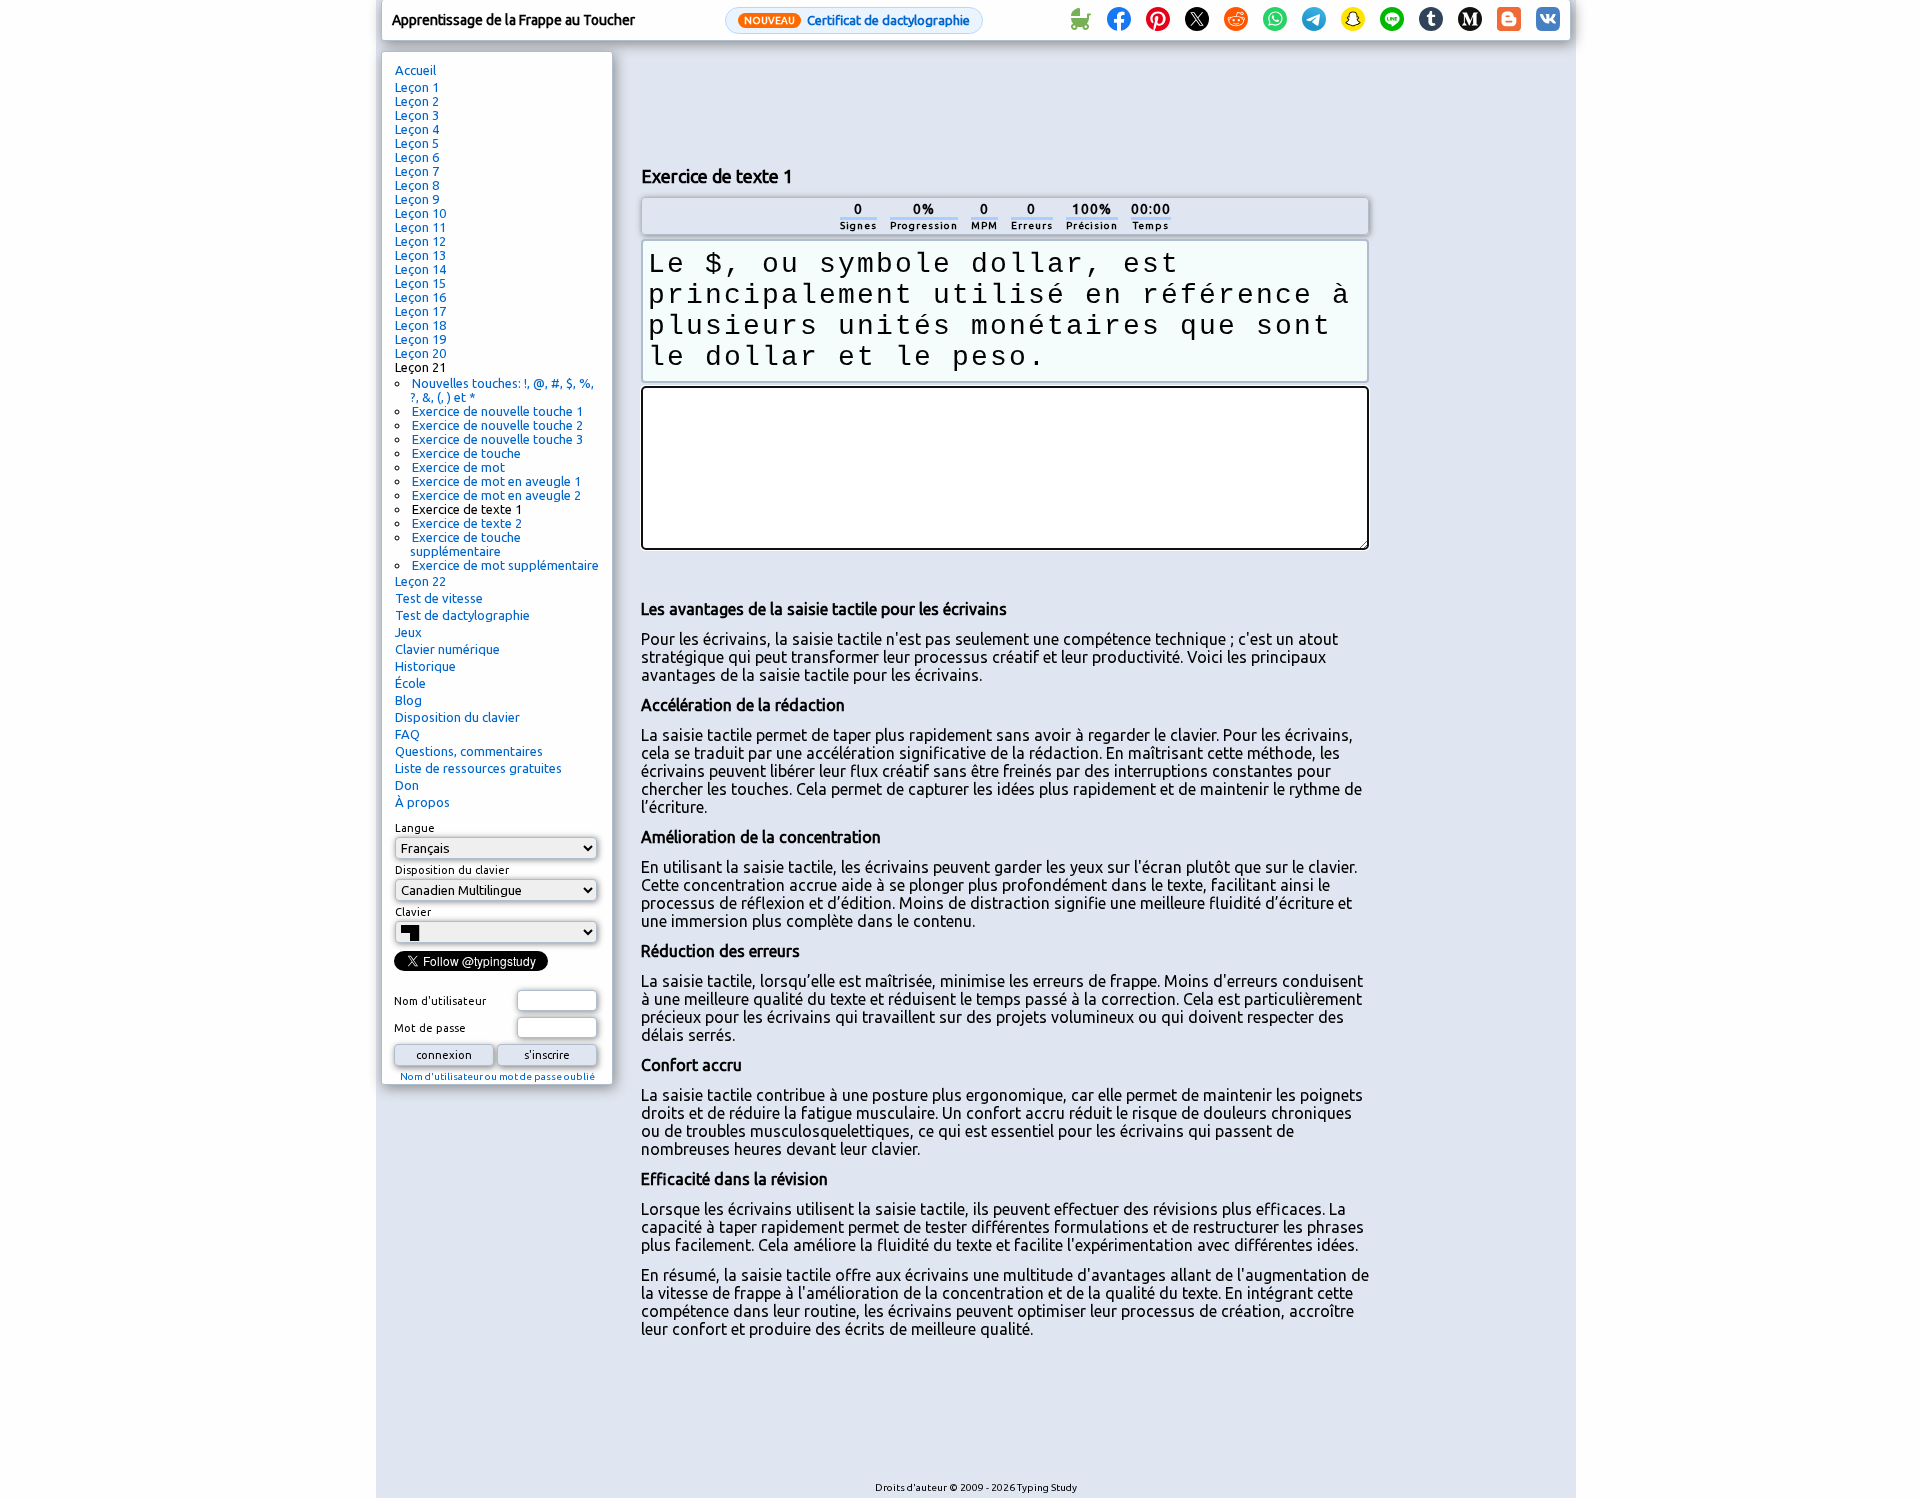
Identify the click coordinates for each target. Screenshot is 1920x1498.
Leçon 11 (420, 227)
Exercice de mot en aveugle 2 (496, 495)
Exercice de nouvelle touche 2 (497, 425)
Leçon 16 (420, 297)
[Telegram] (1314, 20)
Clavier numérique (447, 649)
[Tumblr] (1431, 20)
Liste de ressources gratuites (478, 768)
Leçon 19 (420, 339)
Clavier (413, 912)
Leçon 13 (420, 255)
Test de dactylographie (462, 615)
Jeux (408, 632)
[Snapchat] (1353, 20)
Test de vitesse (439, 598)
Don (407, 785)
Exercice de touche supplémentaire (465, 544)
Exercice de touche (466, 453)
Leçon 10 (420, 213)
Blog (408, 700)
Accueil (415, 70)
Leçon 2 (417, 101)
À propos (422, 802)
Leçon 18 (420, 325)
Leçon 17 (420, 311)
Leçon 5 (417, 143)
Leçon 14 (420, 269)
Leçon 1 (417, 87)
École (410, 683)
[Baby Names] (1080, 20)
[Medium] (1470, 20)
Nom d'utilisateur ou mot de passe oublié (497, 1076)
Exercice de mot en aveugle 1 (496, 481)
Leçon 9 (417, 199)
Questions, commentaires (469, 751)
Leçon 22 (420, 581)
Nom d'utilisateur (440, 1001)
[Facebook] (1119, 20)
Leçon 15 (420, 283)
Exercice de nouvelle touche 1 (497, 411)
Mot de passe (430, 1028)
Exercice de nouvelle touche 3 (497, 439)
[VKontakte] (1548, 20)
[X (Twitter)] (1197, 20)
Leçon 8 (417, 185)
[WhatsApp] (1275, 20)
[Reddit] (1236, 20)
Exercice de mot (458, 467)
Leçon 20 (420, 353)
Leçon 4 (417, 129)
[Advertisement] (1005, 101)
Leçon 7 (417, 171)
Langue (415, 828)
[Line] (1392, 20)
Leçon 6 (417, 157)
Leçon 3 (417, 115)
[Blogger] (1509, 20)
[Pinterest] (1158, 20)
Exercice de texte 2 (467, 523)
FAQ (407, 734)
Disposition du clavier (457, 717)
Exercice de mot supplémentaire (505, 565)
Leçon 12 (420, 241)
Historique (425, 666)
